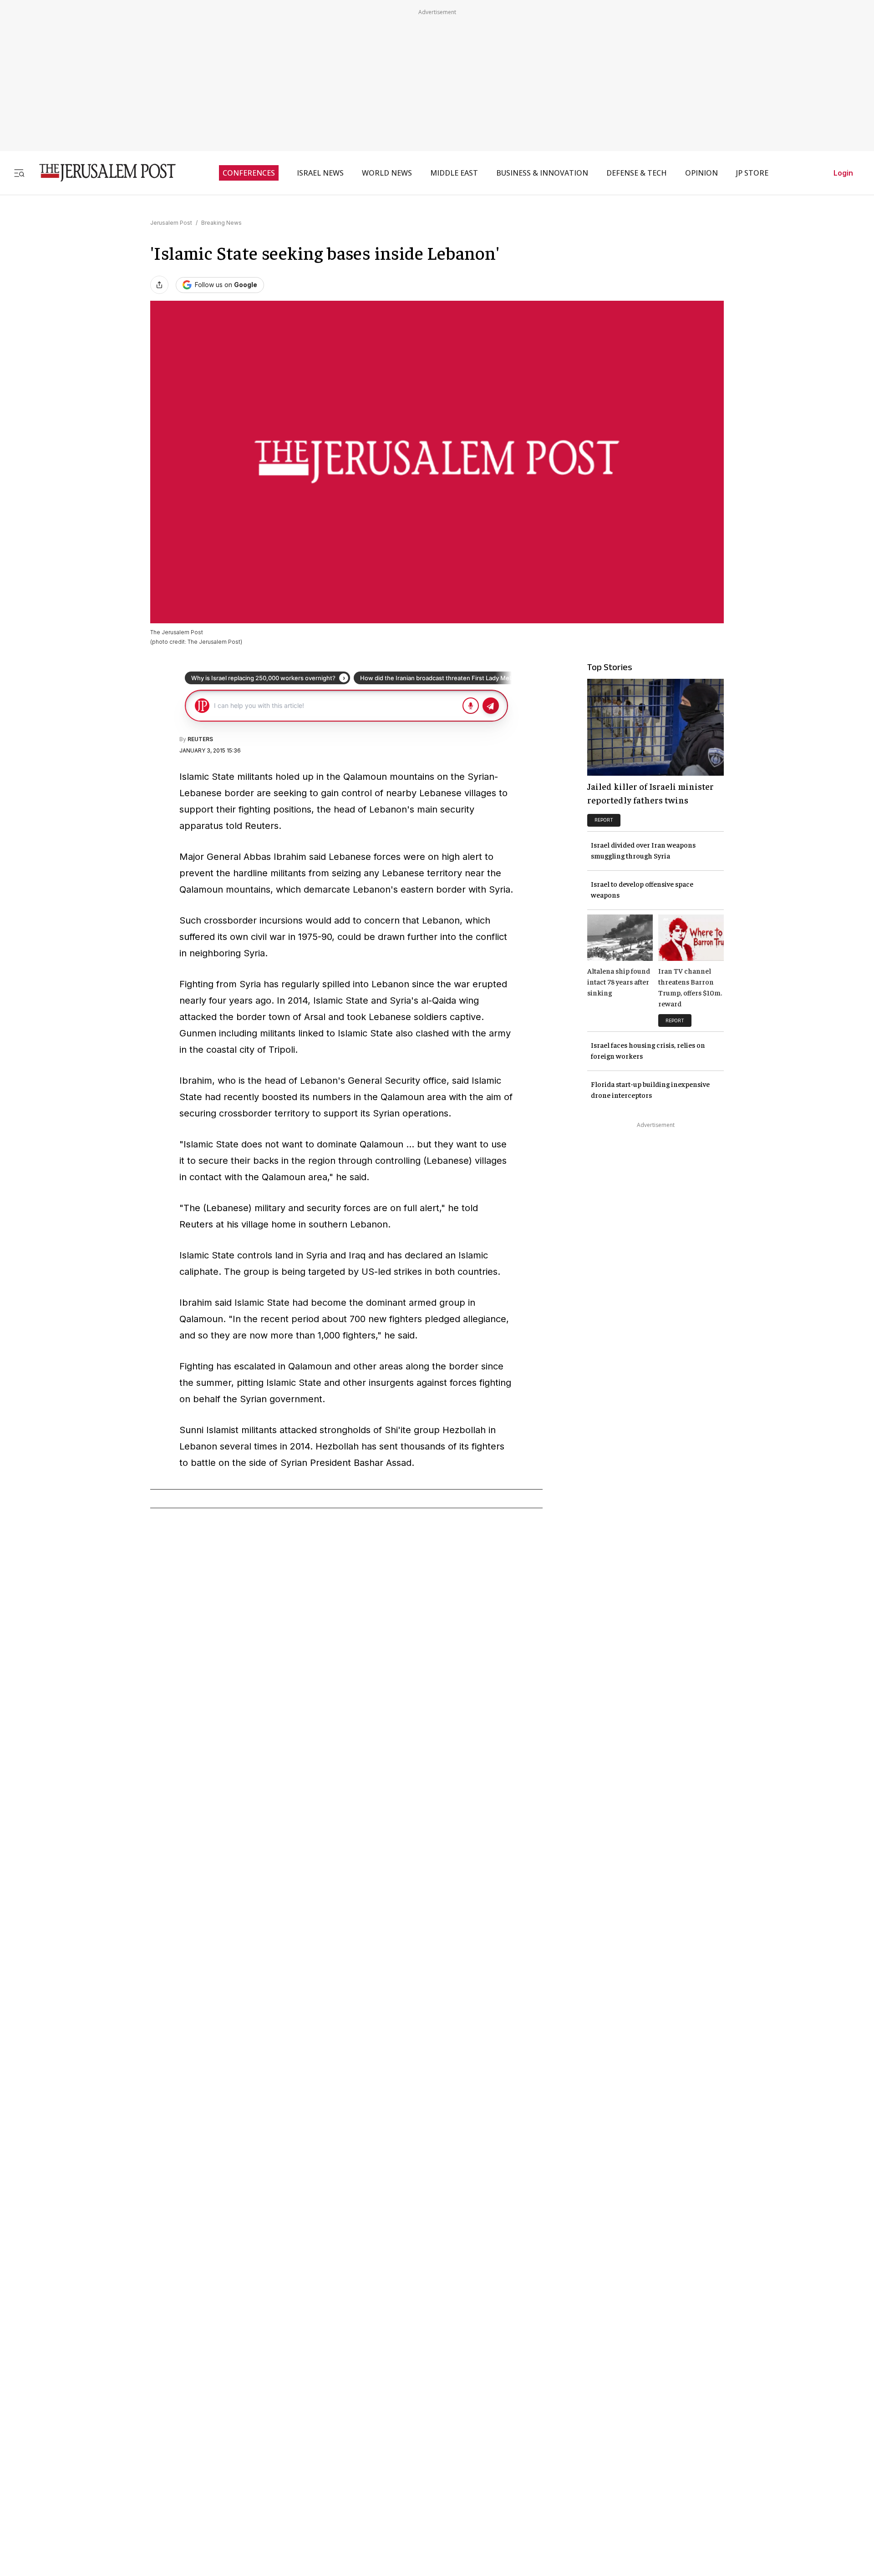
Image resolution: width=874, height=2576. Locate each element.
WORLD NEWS (387, 173)
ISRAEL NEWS (320, 173)
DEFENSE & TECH (637, 173)
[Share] (159, 285)
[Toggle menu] (19, 173)
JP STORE (752, 173)
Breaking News (221, 223)
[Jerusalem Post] (102, 173)
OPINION (701, 173)
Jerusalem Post (171, 223)
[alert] (82, 2471)
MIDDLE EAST (454, 173)
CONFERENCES (249, 173)
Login (843, 173)
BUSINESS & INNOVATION (542, 173)
